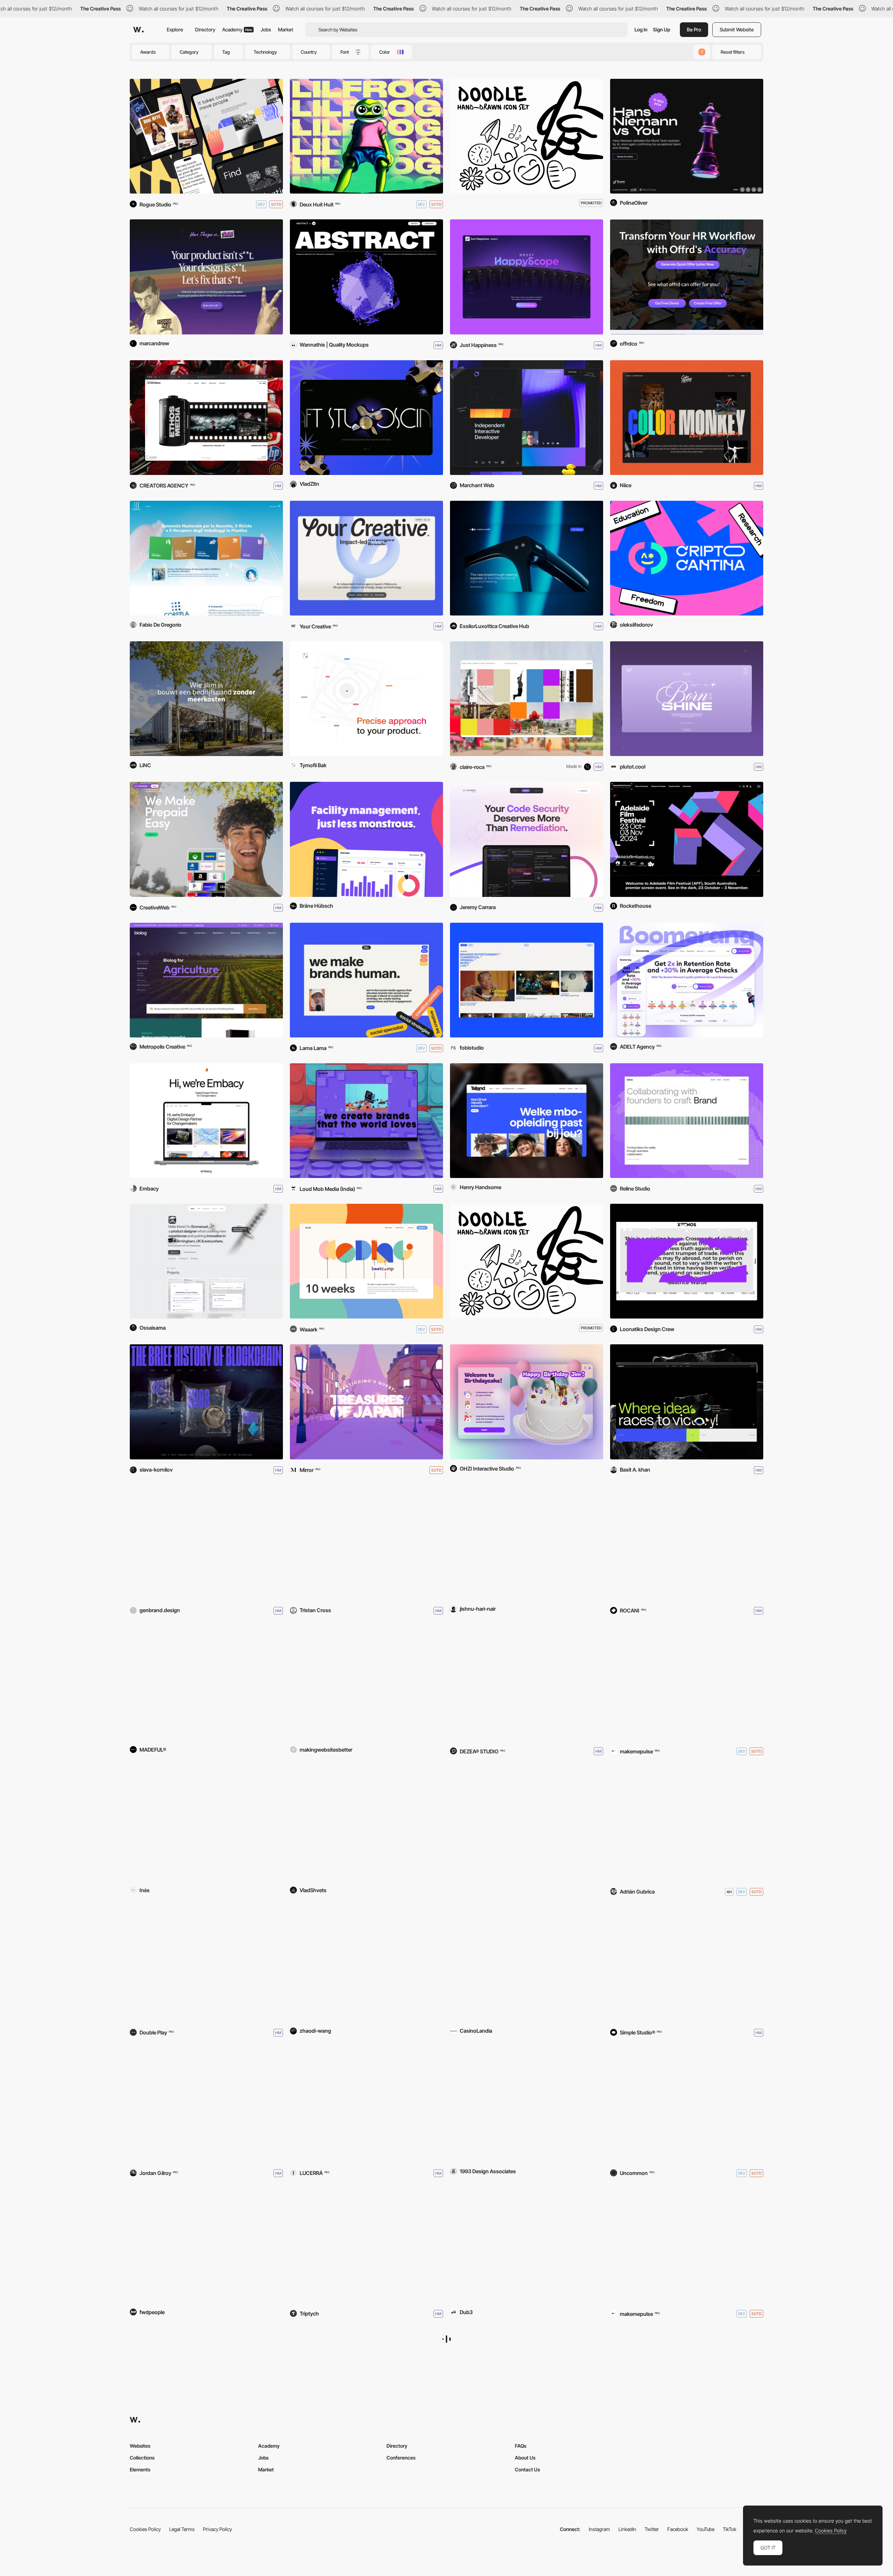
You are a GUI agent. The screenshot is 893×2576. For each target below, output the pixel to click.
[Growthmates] (206, 1543)
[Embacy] (206, 1121)
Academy (237, 29)
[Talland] (527, 1121)
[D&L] (366, 980)
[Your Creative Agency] (366, 558)
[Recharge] (206, 839)
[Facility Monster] (366, 839)
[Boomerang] (687, 980)
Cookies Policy (831, 2531)
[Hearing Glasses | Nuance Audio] (527, 558)
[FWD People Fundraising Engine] (206, 2246)
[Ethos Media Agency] (206, 418)
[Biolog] (206, 980)
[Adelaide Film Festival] (687, 839)
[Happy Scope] (527, 277)
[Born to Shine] (687, 699)
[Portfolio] (527, 1543)
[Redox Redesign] (366, 1964)
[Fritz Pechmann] (527, 2246)
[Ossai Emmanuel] (206, 1261)
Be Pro (694, 29)
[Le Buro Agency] (206, 1824)
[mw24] (527, 418)
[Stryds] (206, 1964)
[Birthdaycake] (527, 1402)
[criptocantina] (687, 558)
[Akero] (366, 1683)
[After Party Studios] (527, 980)
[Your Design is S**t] (206, 277)
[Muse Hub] (527, 1824)
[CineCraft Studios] (366, 418)
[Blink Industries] (366, 1543)
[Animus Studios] (206, 136)
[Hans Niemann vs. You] (687, 136)
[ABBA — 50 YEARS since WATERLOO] (527, 1683)
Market (286, 29)
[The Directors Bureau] (687, 2386)
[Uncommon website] (687, 2105)
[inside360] (206, 1683)
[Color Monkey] (687, 418)
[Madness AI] (366, 2386)
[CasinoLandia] (527, 1964)
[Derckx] (206, 699)
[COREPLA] (206, 558)
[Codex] (206, 2105)
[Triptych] (366, 2246)
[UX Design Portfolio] (366, 699)
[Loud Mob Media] (366, 1121)
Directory (205, 29)
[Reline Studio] (687, 1121)
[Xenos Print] (687, 1261)
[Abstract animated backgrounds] (366, 277)
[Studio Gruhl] (687, 1543)
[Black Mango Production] (366, 2105)
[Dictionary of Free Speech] (687, 1824)
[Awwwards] (138, 30)
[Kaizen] (687, 2246)
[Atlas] (687, 1964)
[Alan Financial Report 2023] (206, 2386)
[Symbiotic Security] (527, 839)
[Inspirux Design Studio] (687, 1402)
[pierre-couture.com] (527, 699)
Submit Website (737, 29)
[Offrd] (687, 277)
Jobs (266, 29)
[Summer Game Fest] (527, 2386)
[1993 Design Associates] (527, 2105)
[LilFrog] (366, 136)
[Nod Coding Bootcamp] (366, 1261)
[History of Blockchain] (206, 1402)
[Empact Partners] (366, 1824)
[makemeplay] (687, 1683)
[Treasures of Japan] (366, 1402)
